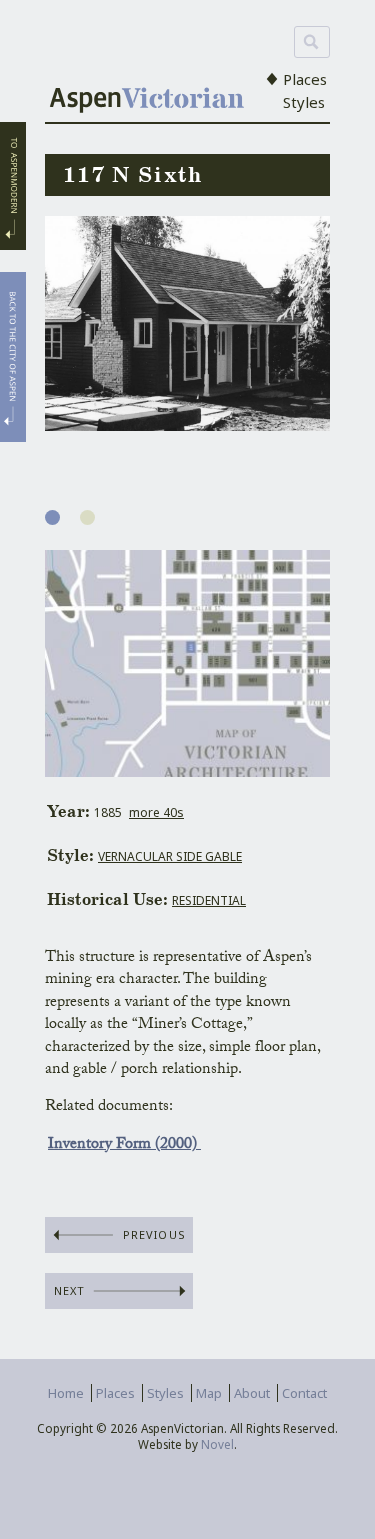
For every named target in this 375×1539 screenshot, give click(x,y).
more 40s (156, 812)
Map (209, 1393)
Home (66, 1393)
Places (305, 79)
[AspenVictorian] (147, 102)
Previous (154, 1234)
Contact (304, 1393)
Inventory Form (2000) (124, 1145)
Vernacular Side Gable (170, 856)
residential (209, 900)
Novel (217, 1444)
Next (69, 1290)
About (252, 1393)
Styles (304, 102)
